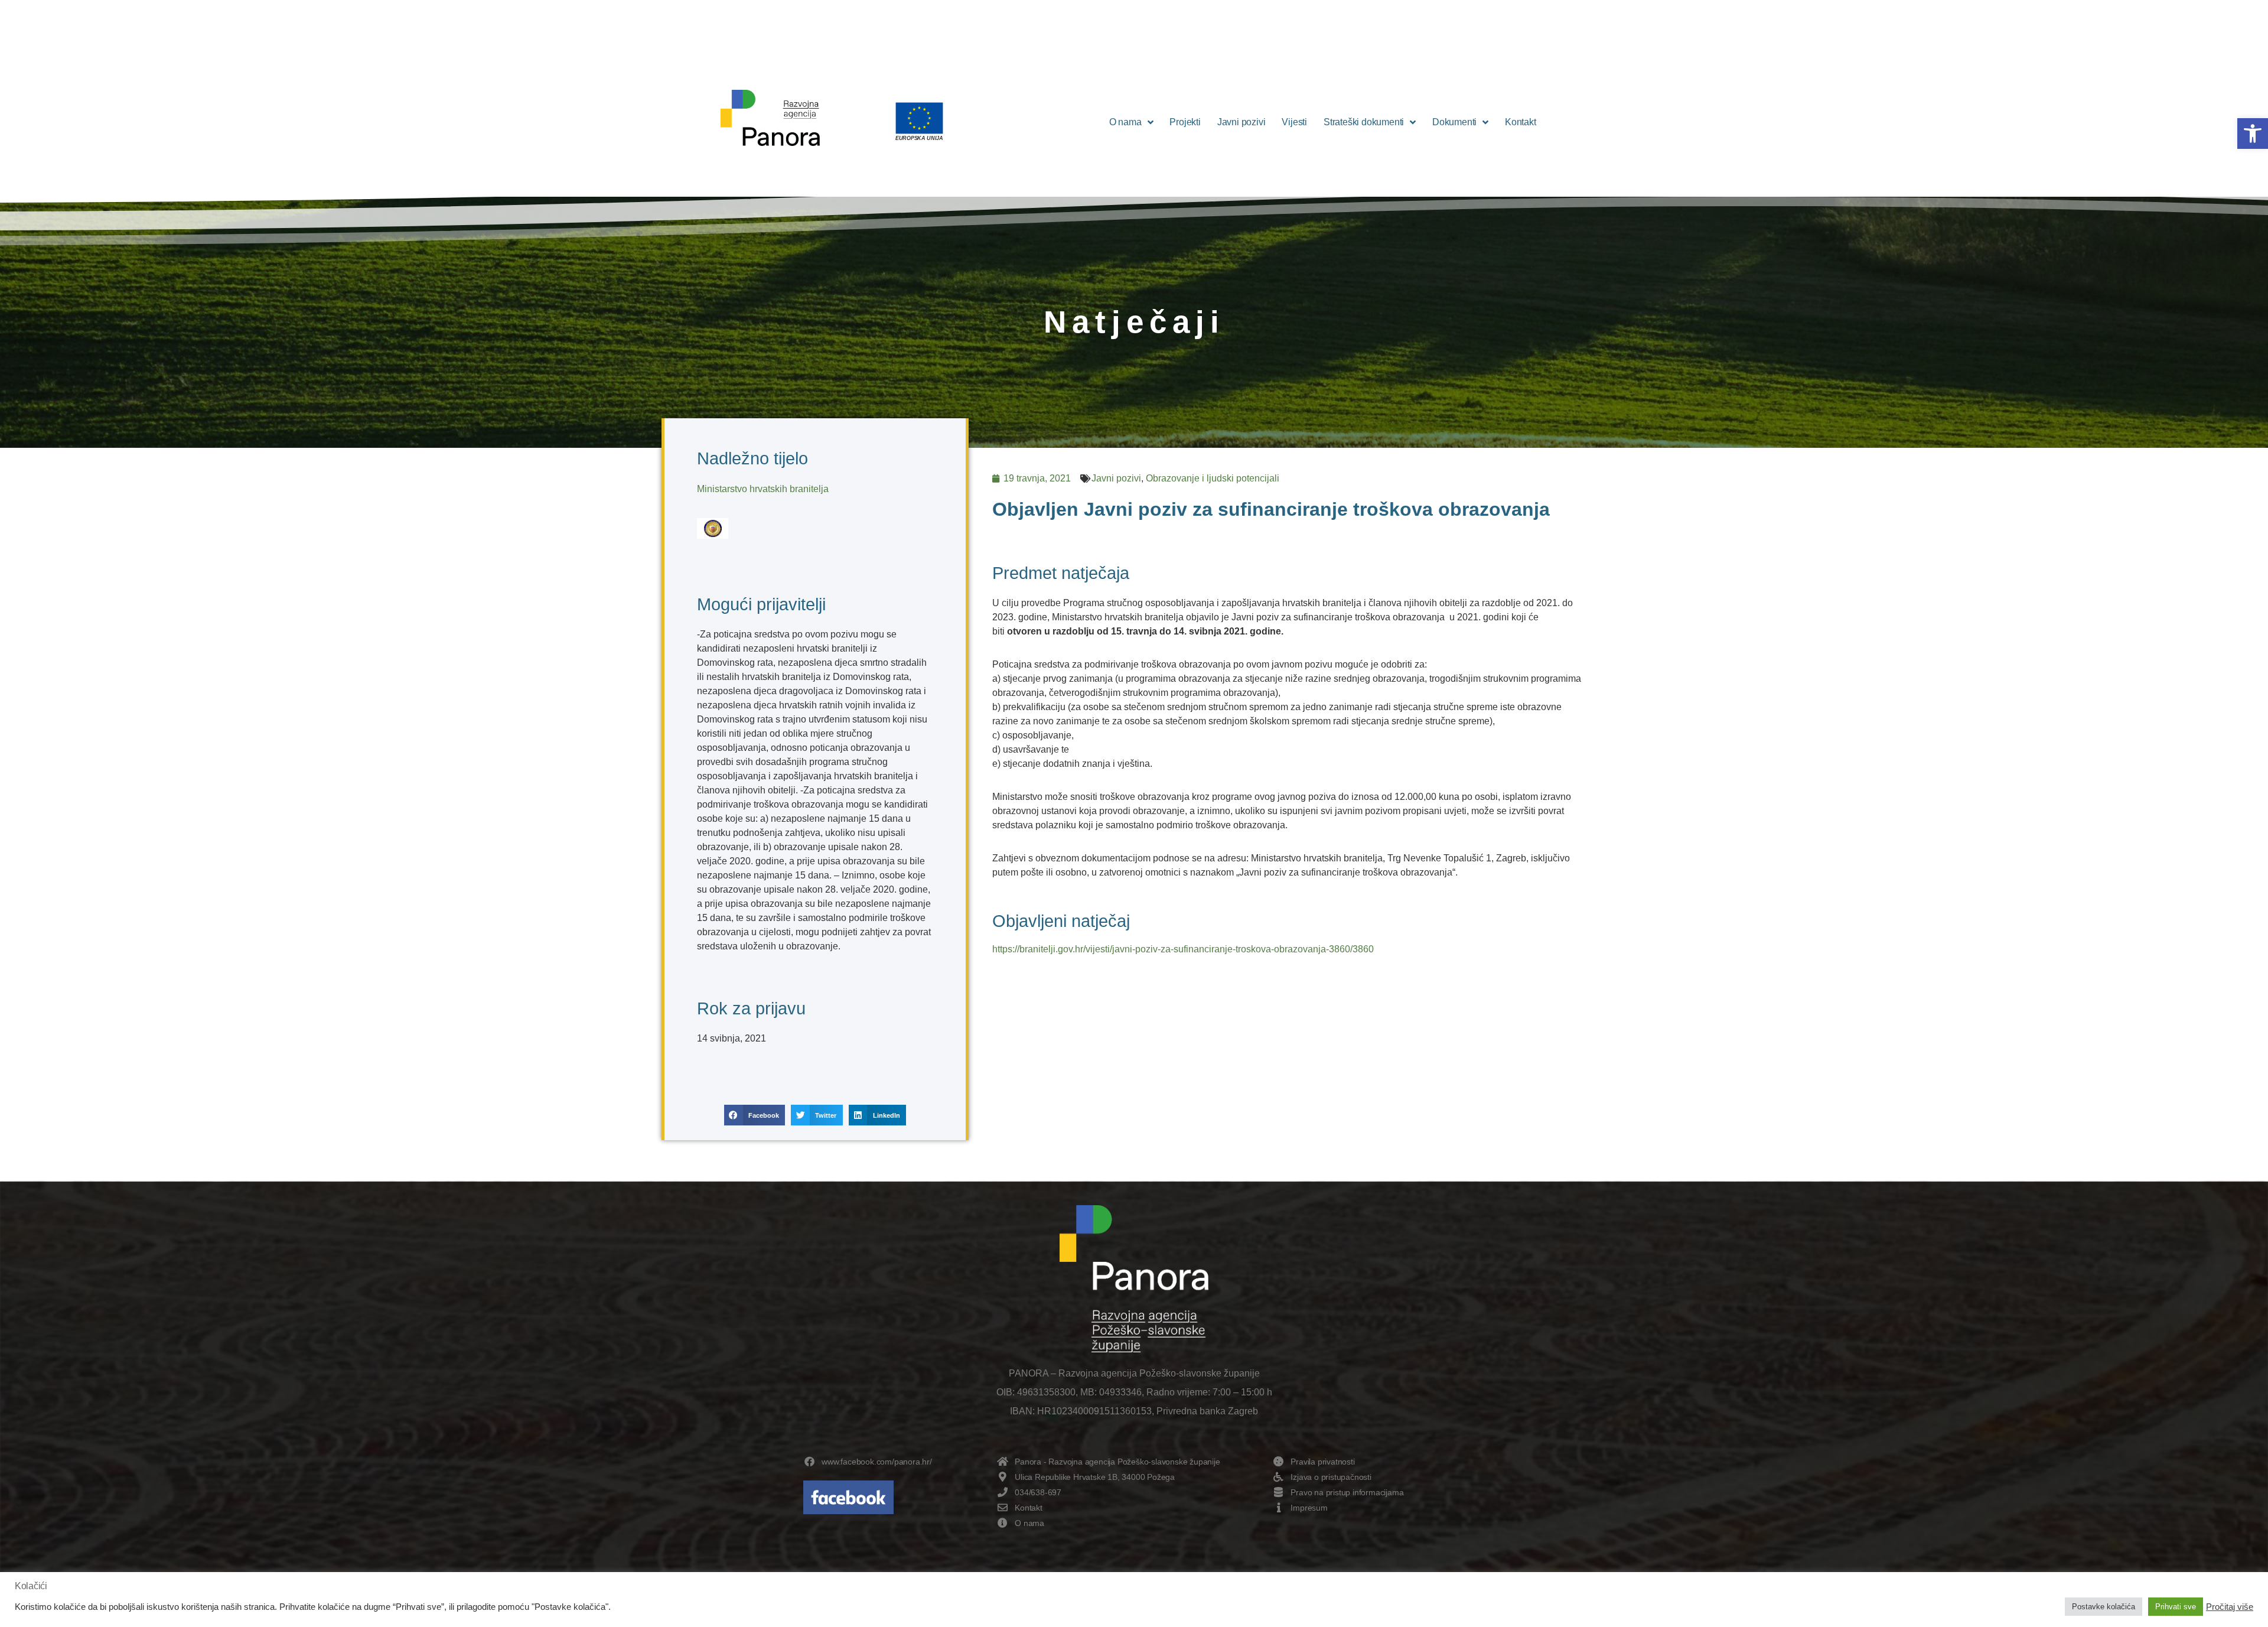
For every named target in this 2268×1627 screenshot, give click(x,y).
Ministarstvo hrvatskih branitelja (763, 489)
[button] (2253, 134)
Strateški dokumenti (1364, 122)
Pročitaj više (2230, 1607)
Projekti (1185, 122)
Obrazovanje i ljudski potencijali (1213, 478)
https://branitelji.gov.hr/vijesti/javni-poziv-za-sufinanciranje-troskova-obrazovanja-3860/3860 (1183, 949)
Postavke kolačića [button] (2104, 1607)
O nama (1125, 122)
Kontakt (1521, 122)
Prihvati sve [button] (2176, 1607)
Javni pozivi (1241, 122)
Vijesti (1294, 122)
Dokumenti (1454, 122)
